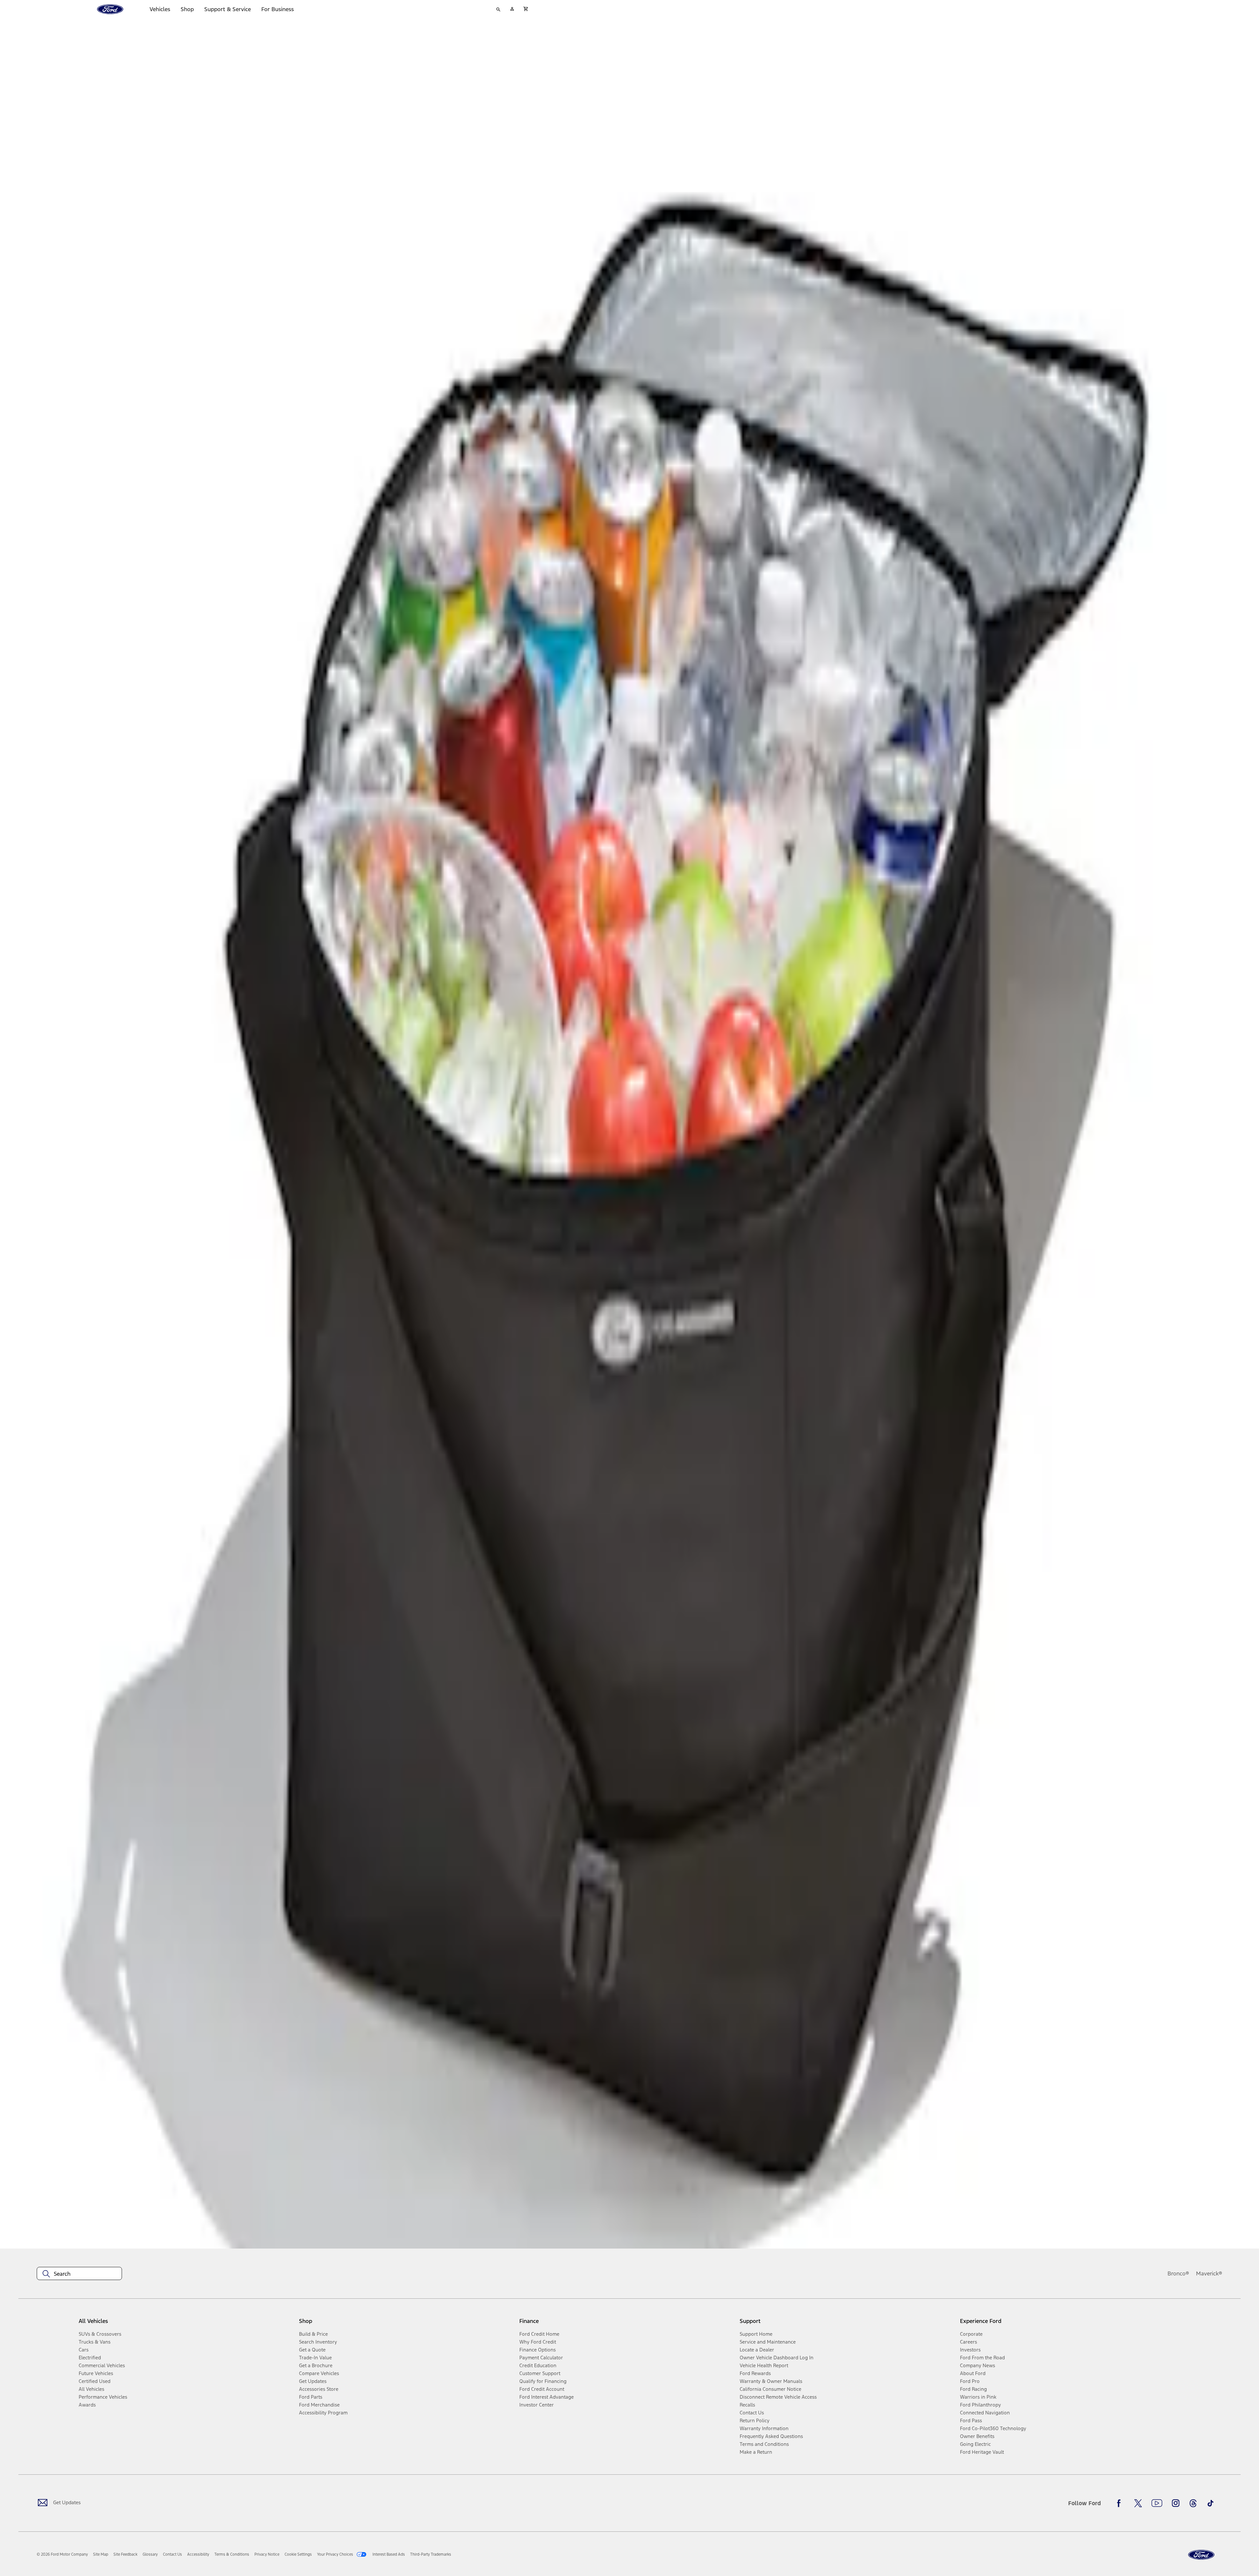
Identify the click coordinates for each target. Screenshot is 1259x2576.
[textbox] (79, 2274)
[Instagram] (1176, 2503)
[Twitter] (1138, 2503)
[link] (101, 2554)
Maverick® (1209, 2273)
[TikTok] (1210, 2503)
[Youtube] (1157, 2503)
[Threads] (1193, 2503)
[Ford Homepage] (1201, 2555)
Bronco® (1178, 2273)
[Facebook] (1121, 2503)
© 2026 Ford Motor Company (62, 2554)
